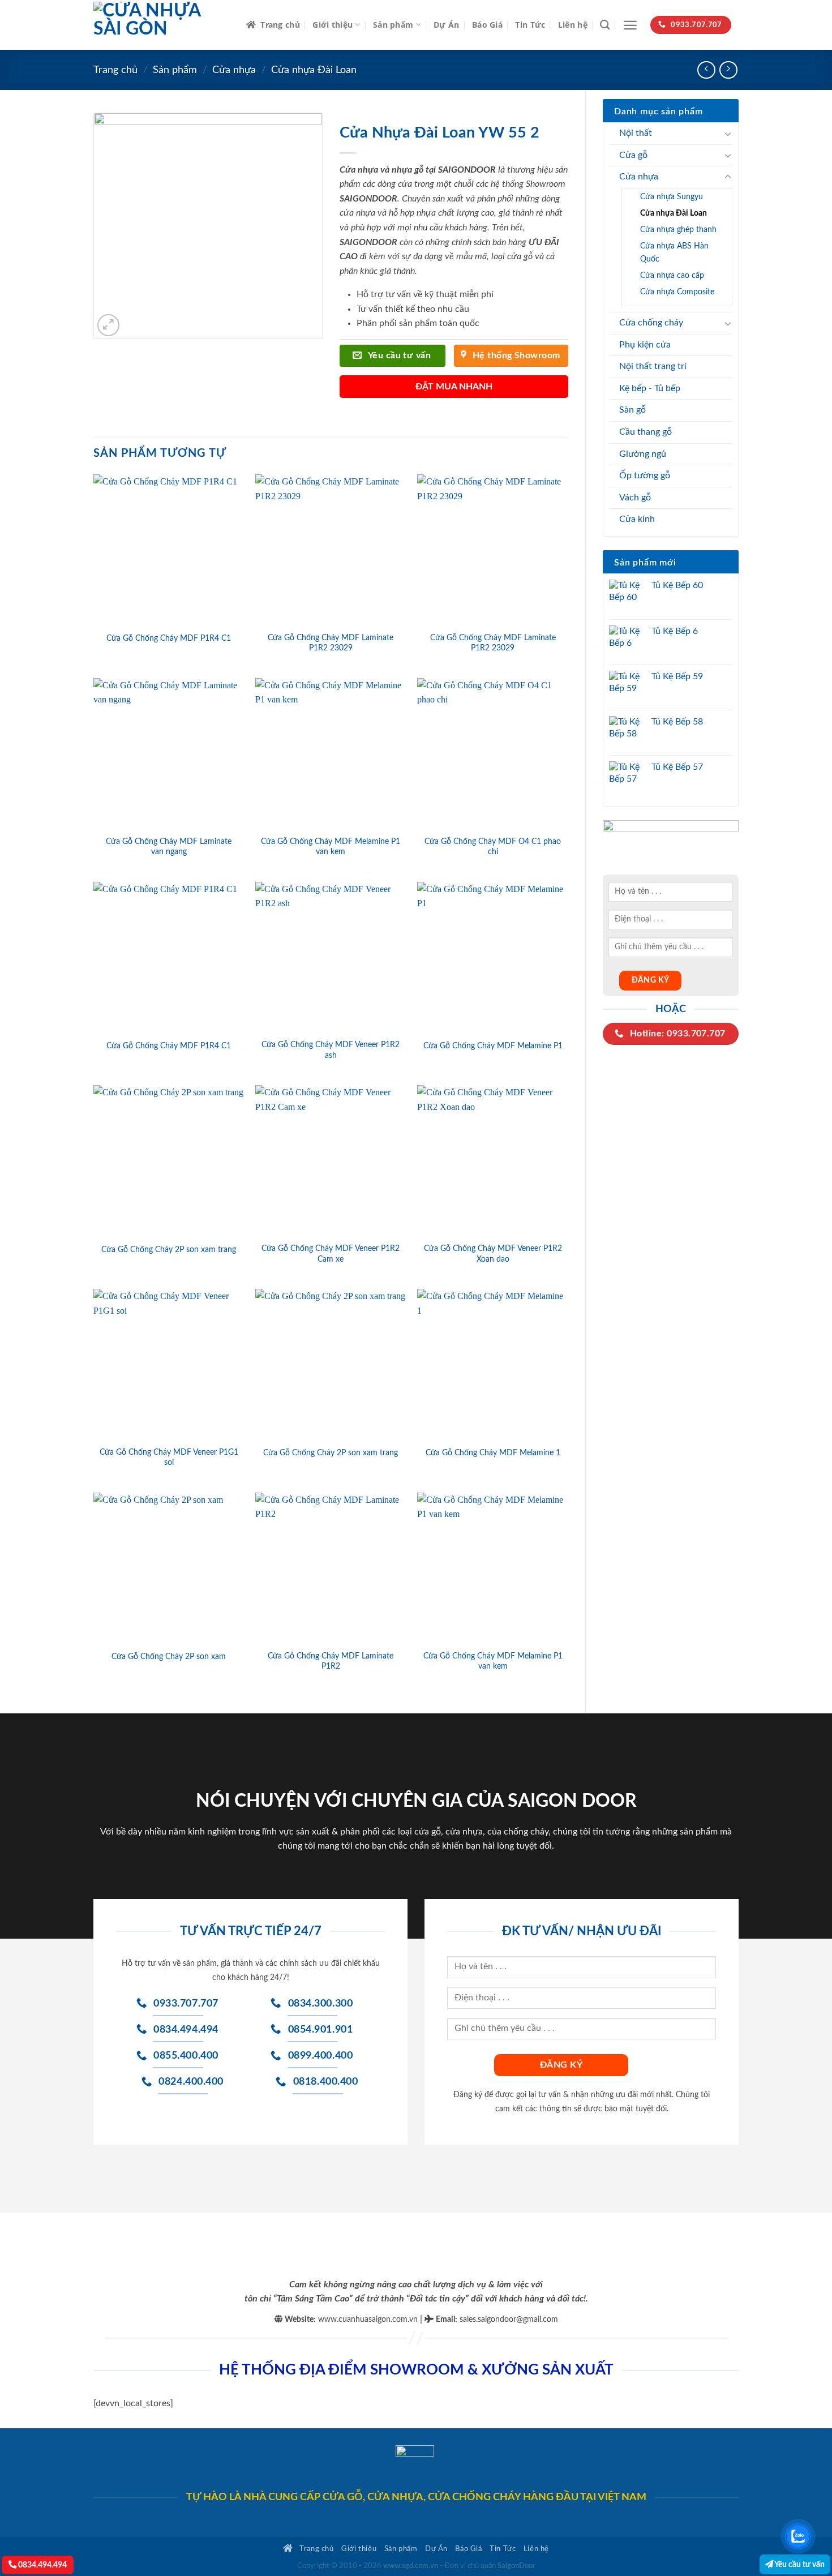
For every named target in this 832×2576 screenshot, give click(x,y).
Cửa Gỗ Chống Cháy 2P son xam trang (169, 1250)
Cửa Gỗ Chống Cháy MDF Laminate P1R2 (331, 1661)
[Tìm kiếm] (605, 25)
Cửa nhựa (234, 70)
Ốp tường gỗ (645, 475)
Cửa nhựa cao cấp (672, 275)
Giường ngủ (643, 454)
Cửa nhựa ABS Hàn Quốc (674, 252)
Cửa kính (637, 519)
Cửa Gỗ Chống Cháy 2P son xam (169, 1656)
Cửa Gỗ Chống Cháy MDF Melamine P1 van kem (331, 847)
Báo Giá (487, 25)
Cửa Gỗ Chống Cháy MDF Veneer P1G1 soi (169, 1458)
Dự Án (446, 25)
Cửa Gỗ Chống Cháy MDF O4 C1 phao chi (493, 847)
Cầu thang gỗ (646, 432)
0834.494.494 (42, 2565)
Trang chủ (280, 25)
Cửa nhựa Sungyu (672, 197)
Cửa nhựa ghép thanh (678, 230)
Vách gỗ (635, 498)
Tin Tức (530, 25)
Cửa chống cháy (651, 323)
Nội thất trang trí (653, 366)
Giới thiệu (333, 25)
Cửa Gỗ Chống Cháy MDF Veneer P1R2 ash (331, 1050)
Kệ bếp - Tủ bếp (650, 388)
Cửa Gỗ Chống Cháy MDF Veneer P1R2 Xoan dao (493, 1254)
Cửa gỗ (633, 155)
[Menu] (630, 25)
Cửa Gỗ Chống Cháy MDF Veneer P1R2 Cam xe (331, 1254)
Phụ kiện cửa (645, 345)
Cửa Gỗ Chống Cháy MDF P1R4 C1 (169, 638)
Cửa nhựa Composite (677, 292)
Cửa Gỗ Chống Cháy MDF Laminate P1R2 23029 (331, 643)
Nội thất (636, 133)
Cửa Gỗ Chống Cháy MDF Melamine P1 (493, 1046)
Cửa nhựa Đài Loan (314, 70)
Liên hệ (573, 25)
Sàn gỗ (632, 410)
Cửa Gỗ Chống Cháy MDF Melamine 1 (493, 1453)
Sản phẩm (393, 25)
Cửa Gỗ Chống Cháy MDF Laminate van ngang (169, 847)
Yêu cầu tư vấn (799, 2564)
